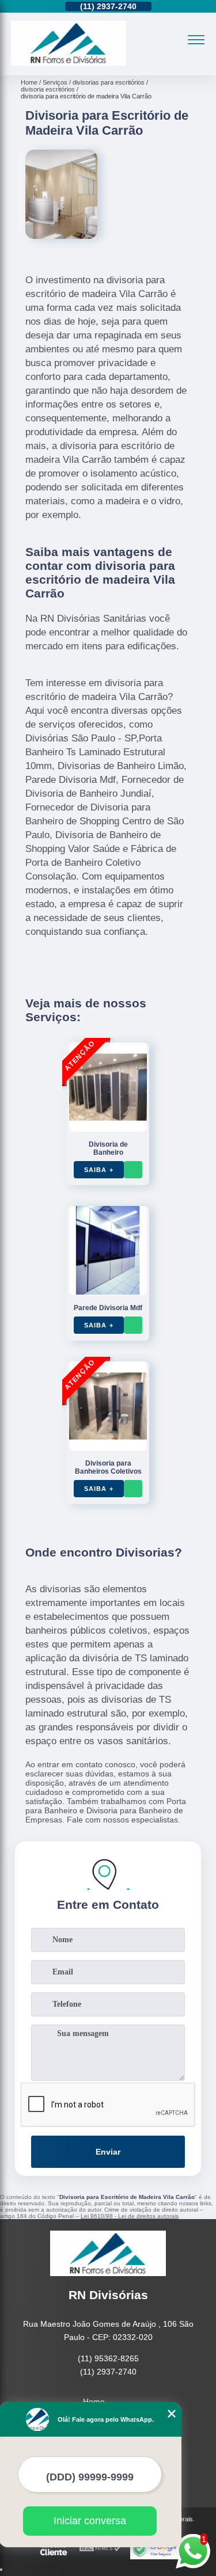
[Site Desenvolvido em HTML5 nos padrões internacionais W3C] (100, 2549)
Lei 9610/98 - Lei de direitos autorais (130, 2216)
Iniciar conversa (90, 2521)
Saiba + (99, 1170)
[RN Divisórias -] (69, 63)
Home (94, 2402)
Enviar (108, 2152)
